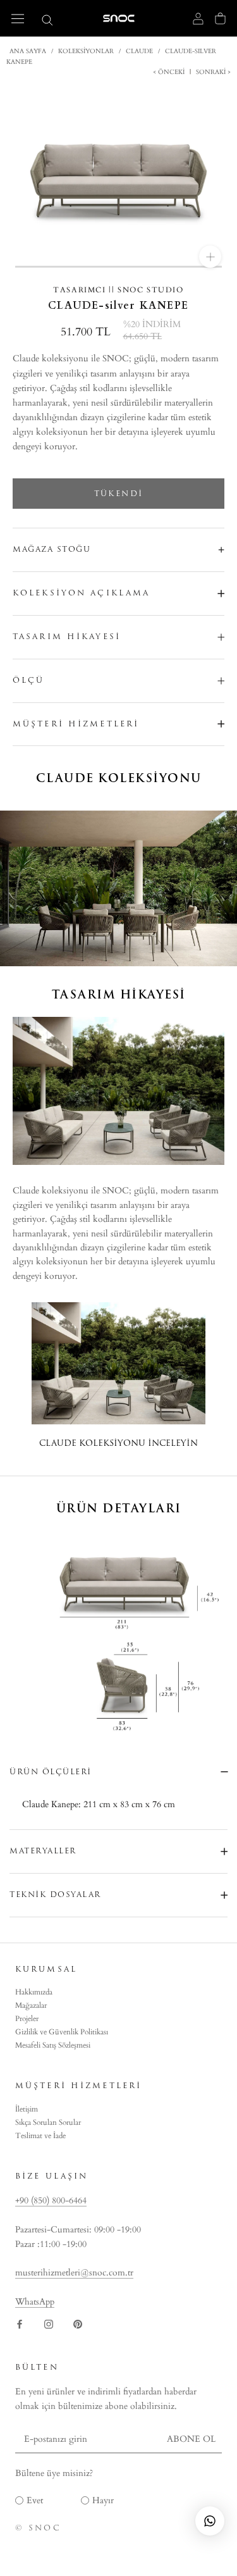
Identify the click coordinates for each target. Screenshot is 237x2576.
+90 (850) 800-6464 (51, 2200)
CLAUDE (139, 51)
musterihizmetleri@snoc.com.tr (74, 2273)
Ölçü (28, 680)
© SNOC (38, 2528)
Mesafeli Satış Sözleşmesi (53, 2045)
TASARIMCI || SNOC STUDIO (118, 290)
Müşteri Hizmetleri (76, 724)
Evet (35, 2500)
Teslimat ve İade (40, 2136)
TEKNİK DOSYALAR (55, 1895)
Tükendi (119, 494)
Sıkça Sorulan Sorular (48, 2122)
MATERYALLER (43, 1851)
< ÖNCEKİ (170, 72)
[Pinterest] (78, 2323)
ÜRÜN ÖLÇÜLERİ (51, 1772)
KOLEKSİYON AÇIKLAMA (81, 593)
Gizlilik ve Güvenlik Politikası (62, 2032)
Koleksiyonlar (86, 51)
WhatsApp (35, 2302)
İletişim (27, 2109)
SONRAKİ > (212, 72)
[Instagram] (49, 2323)
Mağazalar (31, 2005)
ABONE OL (191, 2439)
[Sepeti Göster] (220, 18)
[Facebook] (20, 2323)
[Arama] (47, 19)
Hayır (103, 2500)
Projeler (27, 2019)
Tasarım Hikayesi (67, 637)
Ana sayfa (28, 51)
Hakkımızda (34, 1992)
